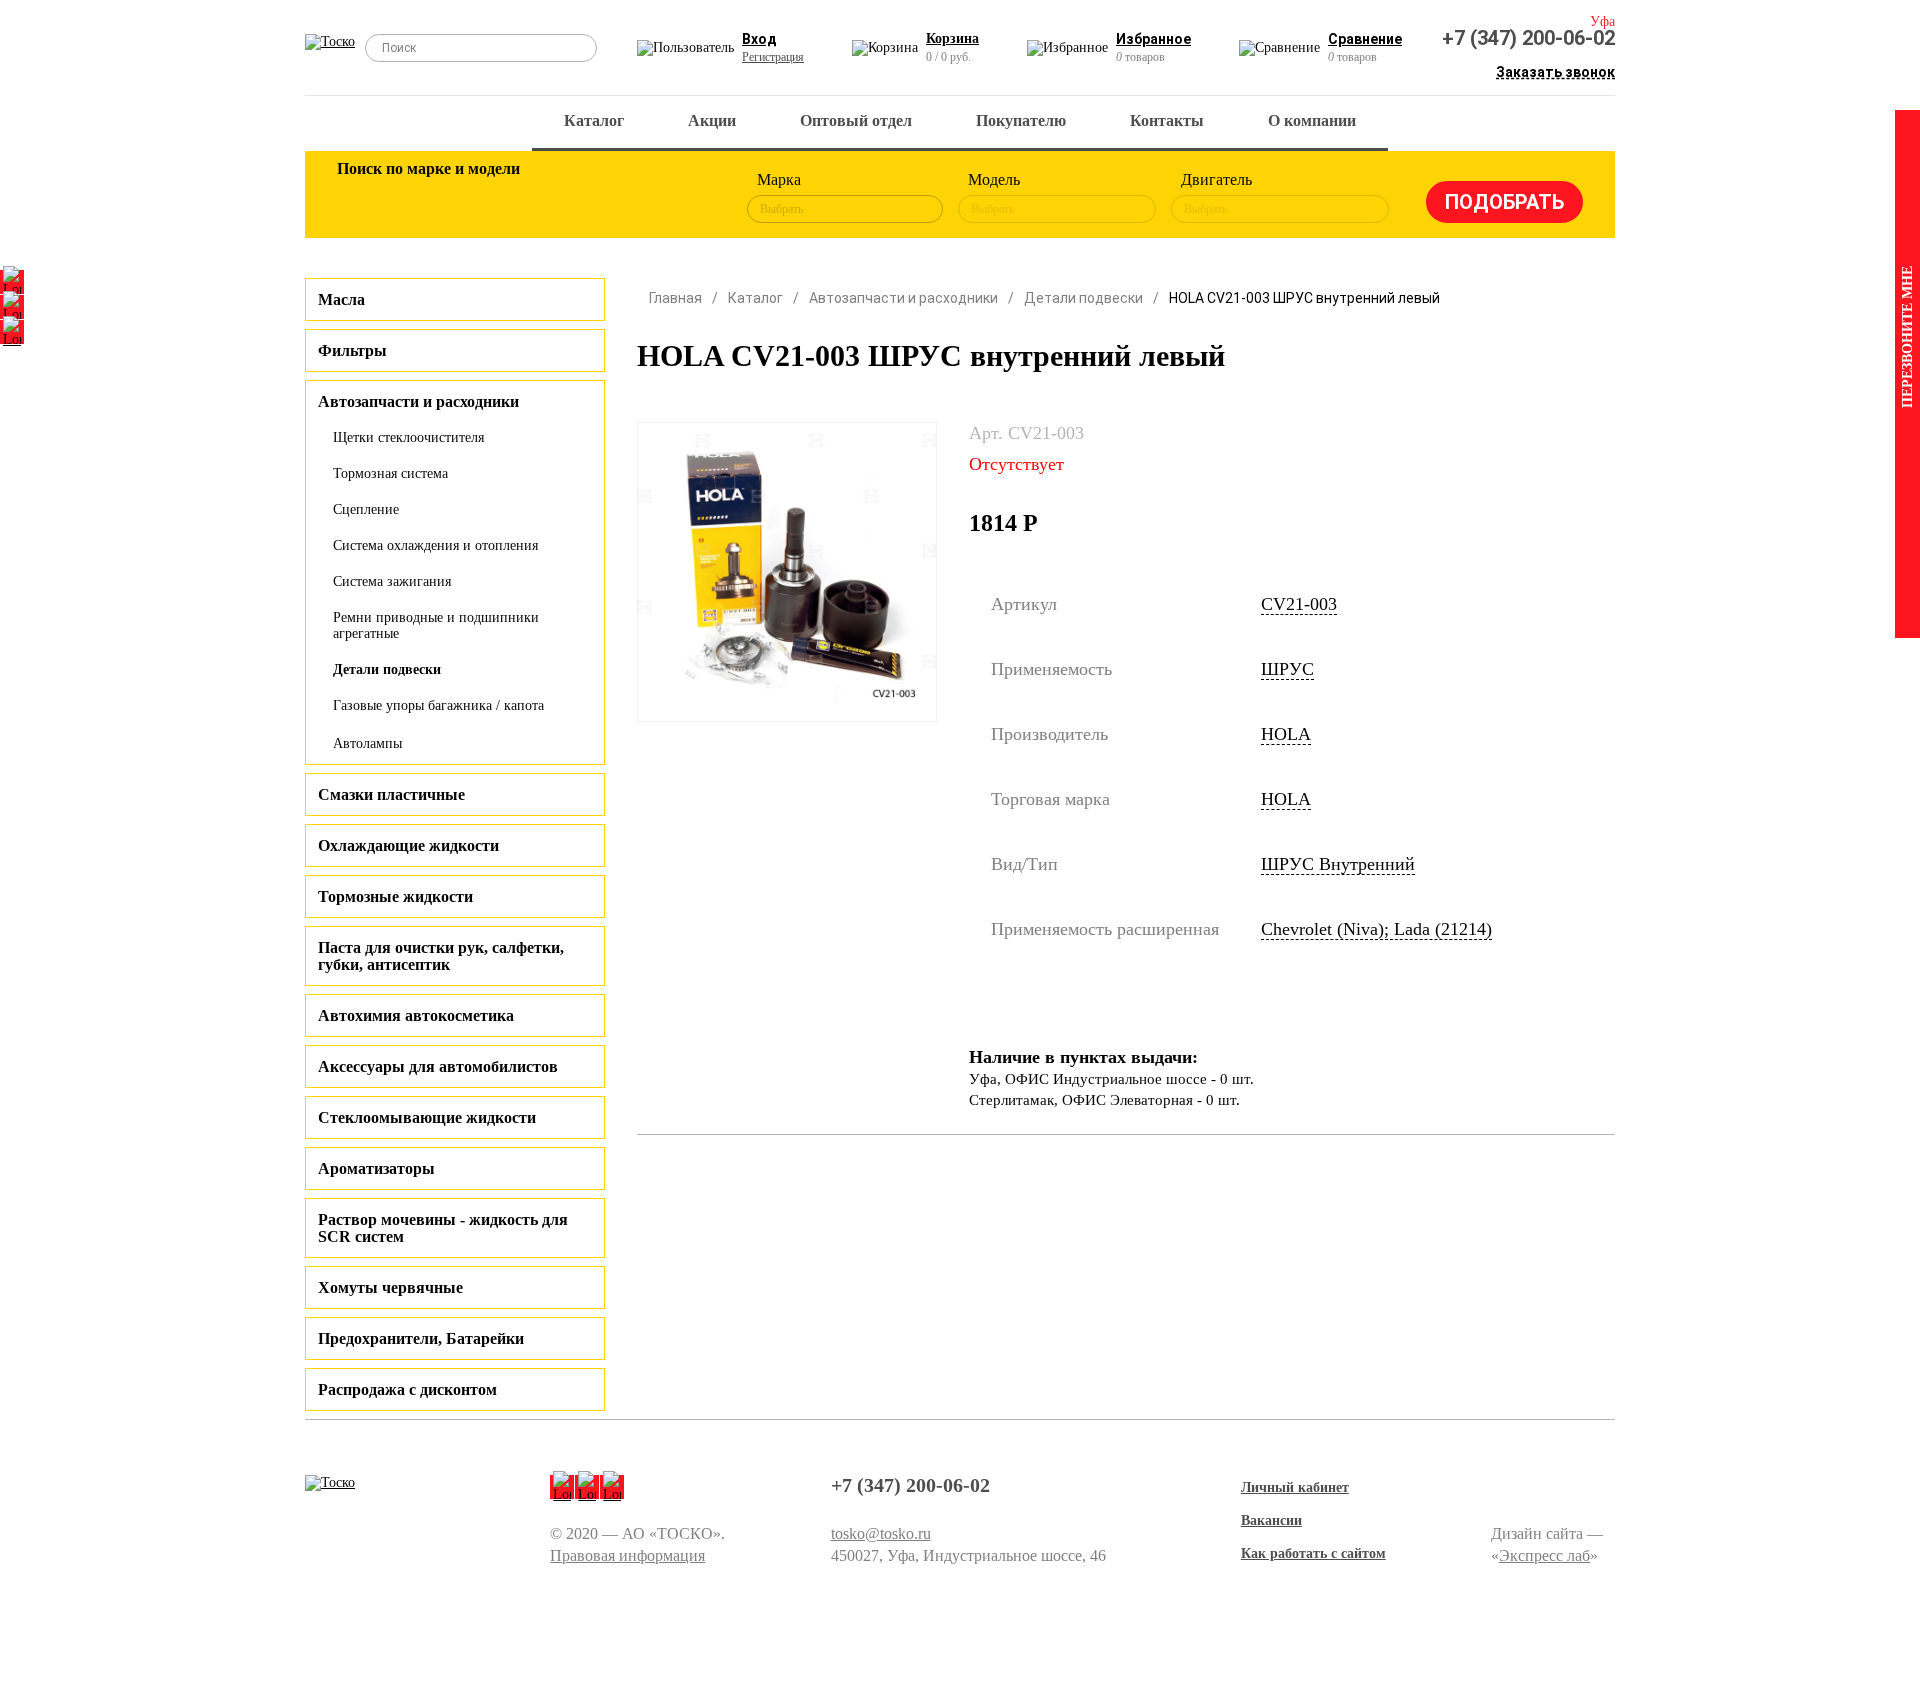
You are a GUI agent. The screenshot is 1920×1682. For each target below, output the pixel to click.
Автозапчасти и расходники (903, 298)
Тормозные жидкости (395, 896)
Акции (712, 120)
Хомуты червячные (390, 1287)
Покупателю (1021, 120)
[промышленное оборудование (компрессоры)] (687, 198)
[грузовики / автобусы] (492, 198)
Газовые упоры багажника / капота (438, 705)
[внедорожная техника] (622, 198)
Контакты (1167, 120)
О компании (1312, 120)
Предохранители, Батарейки (421, 1338)
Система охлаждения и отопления (435, 545)
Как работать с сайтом (1313, 1553)
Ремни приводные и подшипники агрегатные (436, 625)
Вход (759, 39)
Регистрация (773, 57)
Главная (675, 298)
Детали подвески (387, 669)
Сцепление (366, 509)
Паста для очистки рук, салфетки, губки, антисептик (441, 956)
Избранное (1153, 39)
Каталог (594, 120)
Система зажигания (392, 581)
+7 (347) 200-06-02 (1528, 38)
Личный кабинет (1295, 1487)
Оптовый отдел (856, 120)
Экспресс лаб (1544, 1555)
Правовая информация (627, 1555)
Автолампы (367, 743)
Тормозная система (390, 473)
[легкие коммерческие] (427, 198)
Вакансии (1271, 1520)
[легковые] (362, 198)
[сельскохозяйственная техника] (557, 198)
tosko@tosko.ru (881, 1533)
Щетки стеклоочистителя (408, 437)
